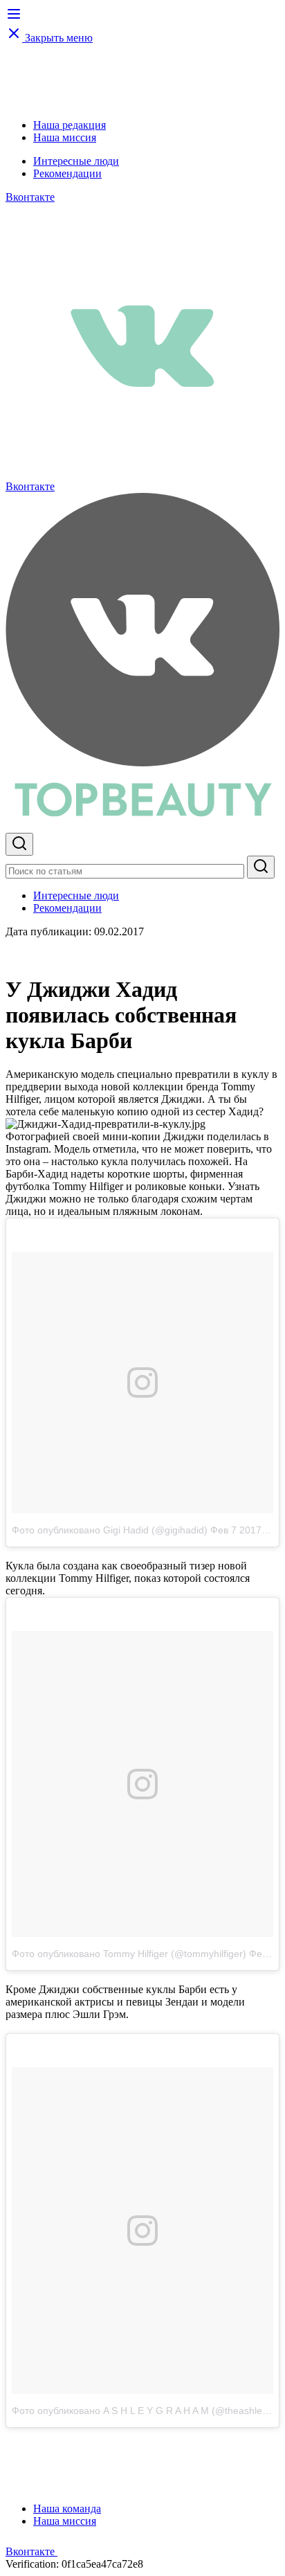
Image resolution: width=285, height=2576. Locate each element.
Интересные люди (76, 161)
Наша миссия (65, 137)
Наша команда (67, 2509)
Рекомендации (67, 173)
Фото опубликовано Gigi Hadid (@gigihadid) (110, 1530)
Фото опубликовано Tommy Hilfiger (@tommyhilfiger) (129, 1954)
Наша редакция (70, 125)
